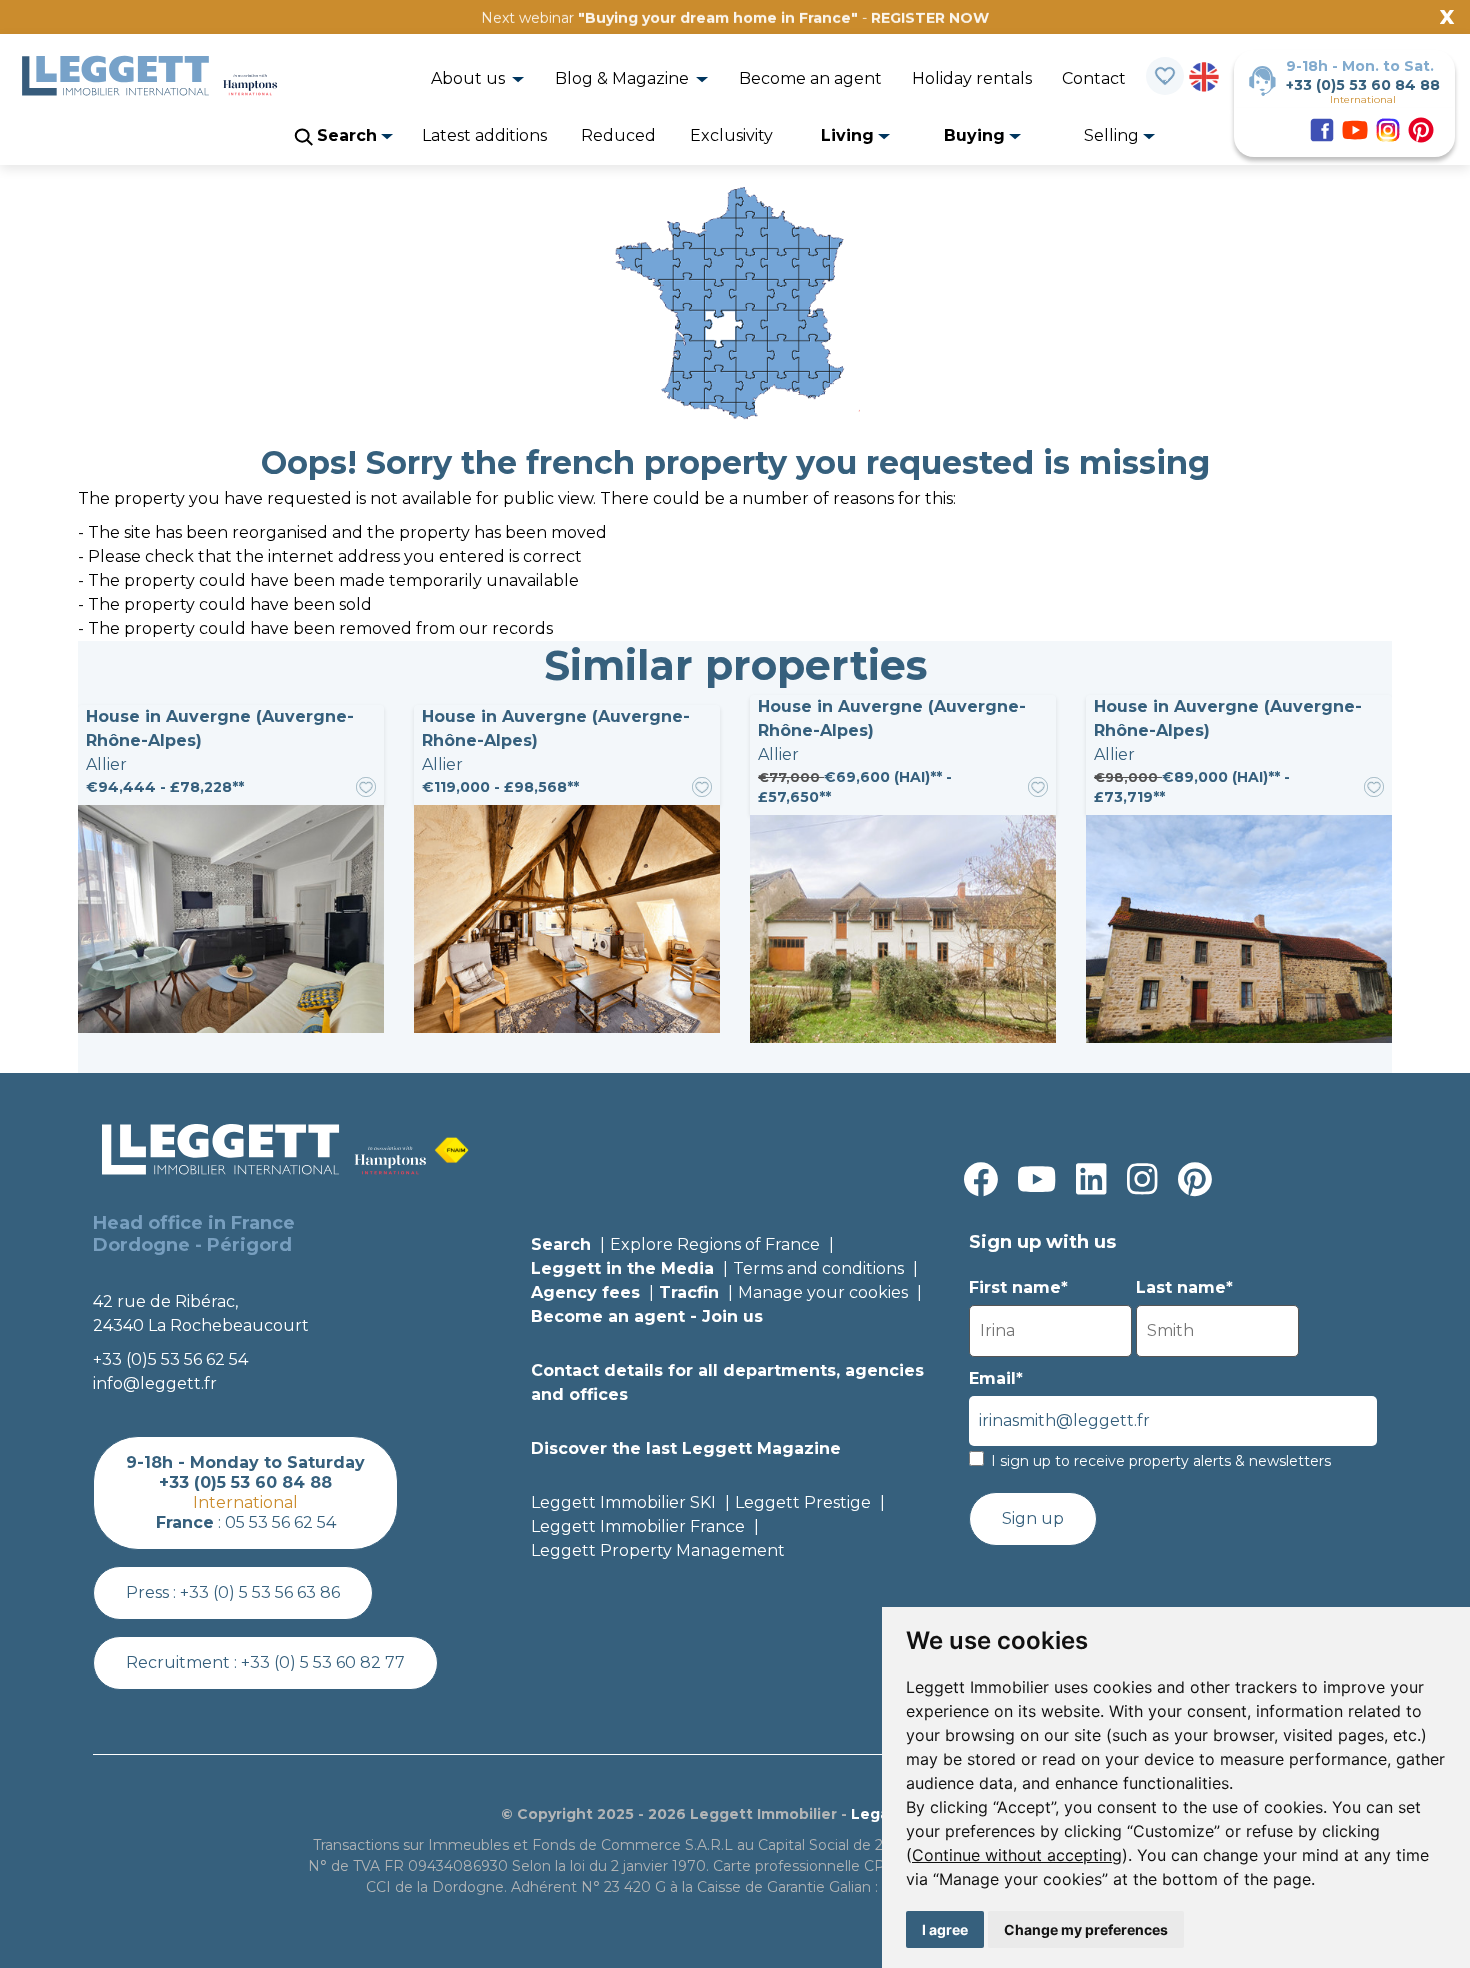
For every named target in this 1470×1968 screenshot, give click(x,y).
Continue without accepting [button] (1017, 1855)
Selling (1113, 135)
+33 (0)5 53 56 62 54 (170, 1359)
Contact (1094, 78)
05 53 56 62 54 (280, 1522)
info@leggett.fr (155, 1383)
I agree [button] (945, 1929)
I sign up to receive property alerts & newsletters (1161, 1461)
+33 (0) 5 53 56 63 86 (260, 1592)
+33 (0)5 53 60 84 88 (1363, 85)
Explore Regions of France (715, 1244)
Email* (996, 1378)
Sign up (1033, 1518)
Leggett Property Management (658, 1550)
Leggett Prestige (803, 1502)
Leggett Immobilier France (638, 1526)
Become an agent (810, 78)
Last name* (1184, 1287)
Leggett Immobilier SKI (623, 1502)
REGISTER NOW (930, 18)
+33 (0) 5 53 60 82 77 (323, 1662)
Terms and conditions (818, 1268)
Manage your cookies (823, 1292)
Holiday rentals (972, 78)
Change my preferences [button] (1086, 1929)
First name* (1018, 1287)
